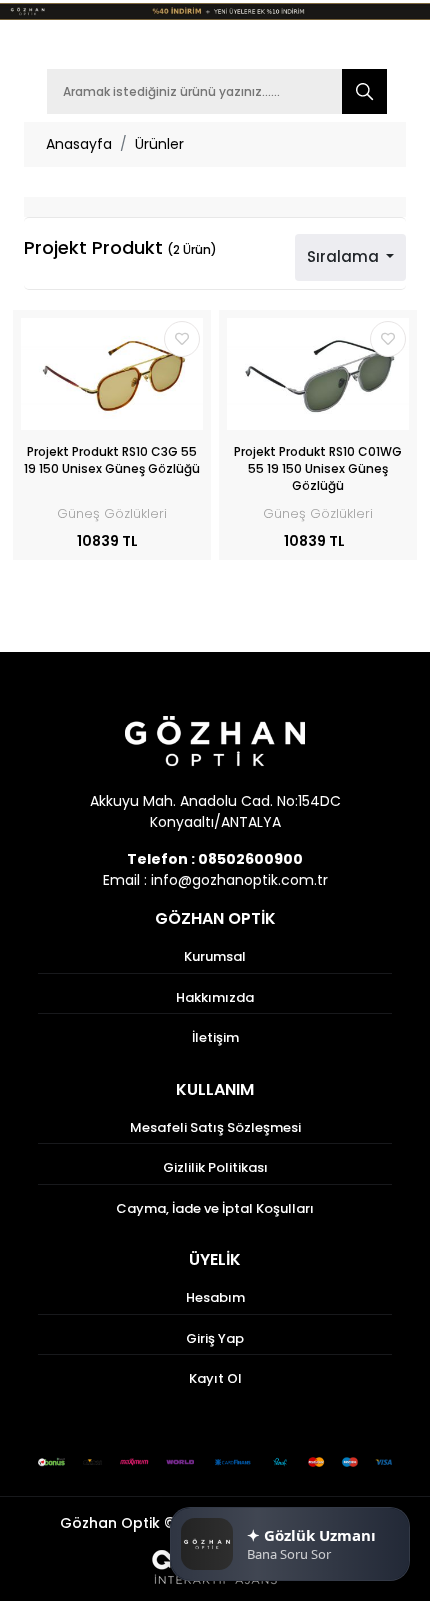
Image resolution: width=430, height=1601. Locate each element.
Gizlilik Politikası (215, 1167)
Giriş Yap (215, 1338)
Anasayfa (79, 144)
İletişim (215, 1037)
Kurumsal (215, 956)
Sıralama (345, 256)
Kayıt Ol (215, 1378)
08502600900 (250, 859)
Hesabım (215, 1297)
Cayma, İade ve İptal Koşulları (215, 1208)
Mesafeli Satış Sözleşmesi (215, 1127)
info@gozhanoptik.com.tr (239, 880)
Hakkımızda (215, 997)
